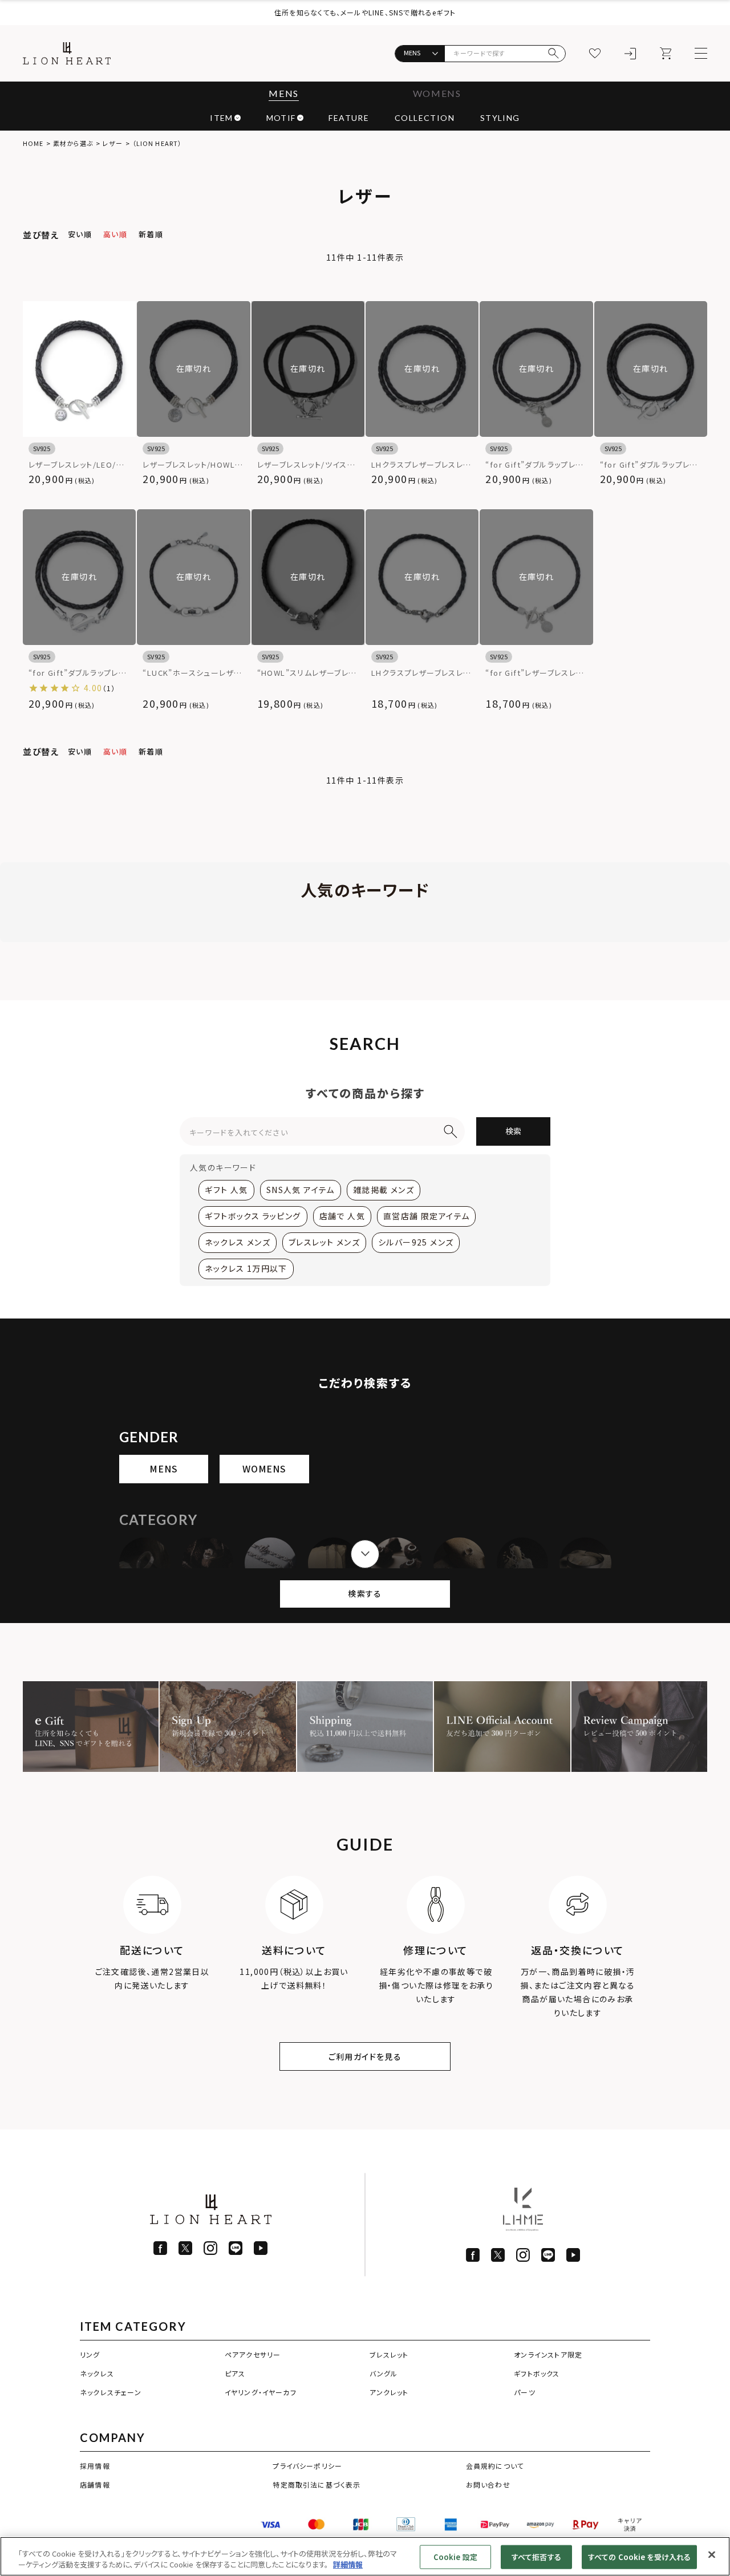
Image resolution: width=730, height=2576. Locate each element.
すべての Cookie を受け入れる (639, 2557)
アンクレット (389, 2392)
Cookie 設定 (455, 2557)
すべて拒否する (536, 2557)
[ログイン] (630, 54)
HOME (33, 143)
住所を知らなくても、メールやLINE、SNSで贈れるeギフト (365, 12)
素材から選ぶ (73, 143)
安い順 (80, 234)
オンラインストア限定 (548, 2354)
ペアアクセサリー (253, 2354)
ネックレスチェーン (111, 2392)
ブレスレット (389, 2354)
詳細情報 (348, 2564)
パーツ (525, 2392)
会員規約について (495, 2466)
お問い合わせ (488, 2484)
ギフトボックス (537, 2373)
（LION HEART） (157, 143)
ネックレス (97, 2373)
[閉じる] (712, 2555)
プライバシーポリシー (307, 2466)
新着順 (151, 234)
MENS (283, 93)
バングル (384, 2373)
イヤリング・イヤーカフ (261, 2392)
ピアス (235, 2373)
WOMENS (437, 93)
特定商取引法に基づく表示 (317, 2484)
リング (90, 2354)
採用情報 (95, 2466)
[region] (365, 2556)
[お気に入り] (595, 54)
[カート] (666, 54)
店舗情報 (95, 2484)
